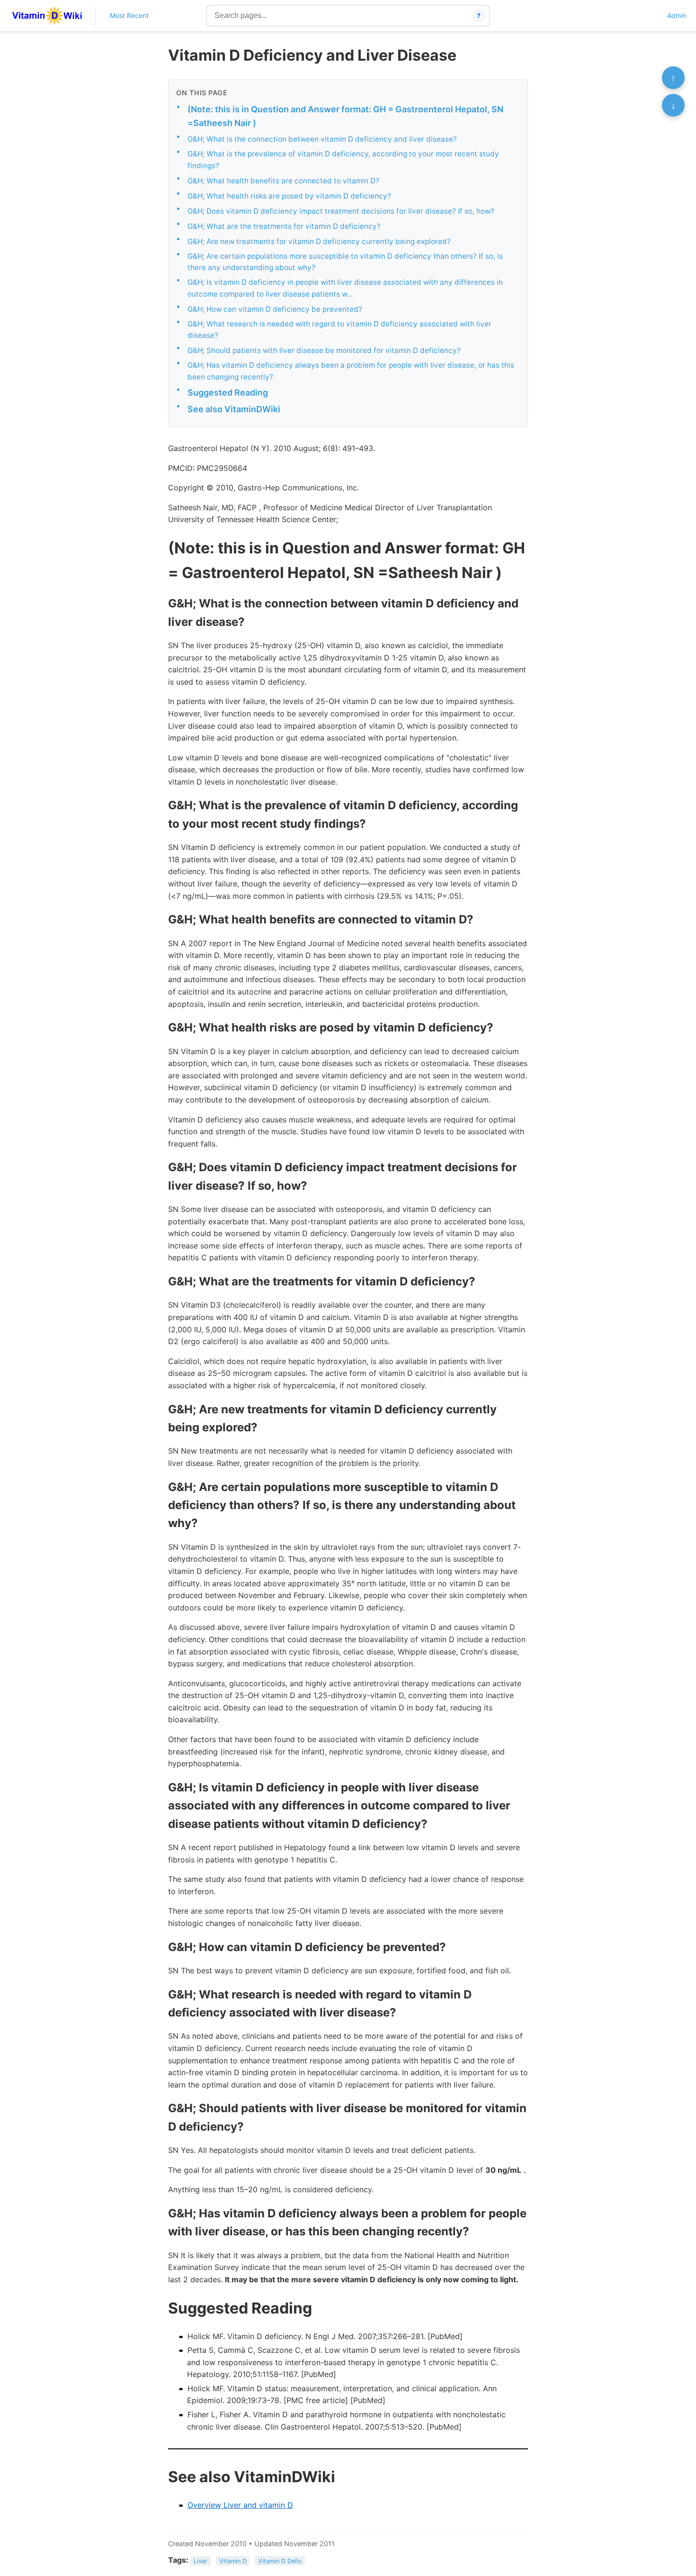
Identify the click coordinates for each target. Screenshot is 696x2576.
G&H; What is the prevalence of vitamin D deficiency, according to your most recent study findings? (343, 160)
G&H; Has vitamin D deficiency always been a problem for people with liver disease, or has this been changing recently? (351, 371)
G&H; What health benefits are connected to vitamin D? (283, 181)
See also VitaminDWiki (234, 409)
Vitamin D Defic (280, 2561)
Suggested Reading (228, 393)
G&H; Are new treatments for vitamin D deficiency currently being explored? (319, 241)
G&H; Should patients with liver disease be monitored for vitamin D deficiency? (324, 350)
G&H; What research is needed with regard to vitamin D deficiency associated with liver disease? (339, 330)
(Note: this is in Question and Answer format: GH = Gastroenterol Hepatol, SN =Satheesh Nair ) (345, 116)
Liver (201, 2561)
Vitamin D (233, 2561)
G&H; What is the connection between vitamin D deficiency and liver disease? (322, 139)
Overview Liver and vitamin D (240, 2505)
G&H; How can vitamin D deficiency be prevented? (275, 309)
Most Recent (129, 15)
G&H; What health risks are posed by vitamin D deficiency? (289, 196)
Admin (677, 15)
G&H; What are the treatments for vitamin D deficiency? (284, 226)
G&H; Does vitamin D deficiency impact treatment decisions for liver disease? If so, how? (341, 211)
